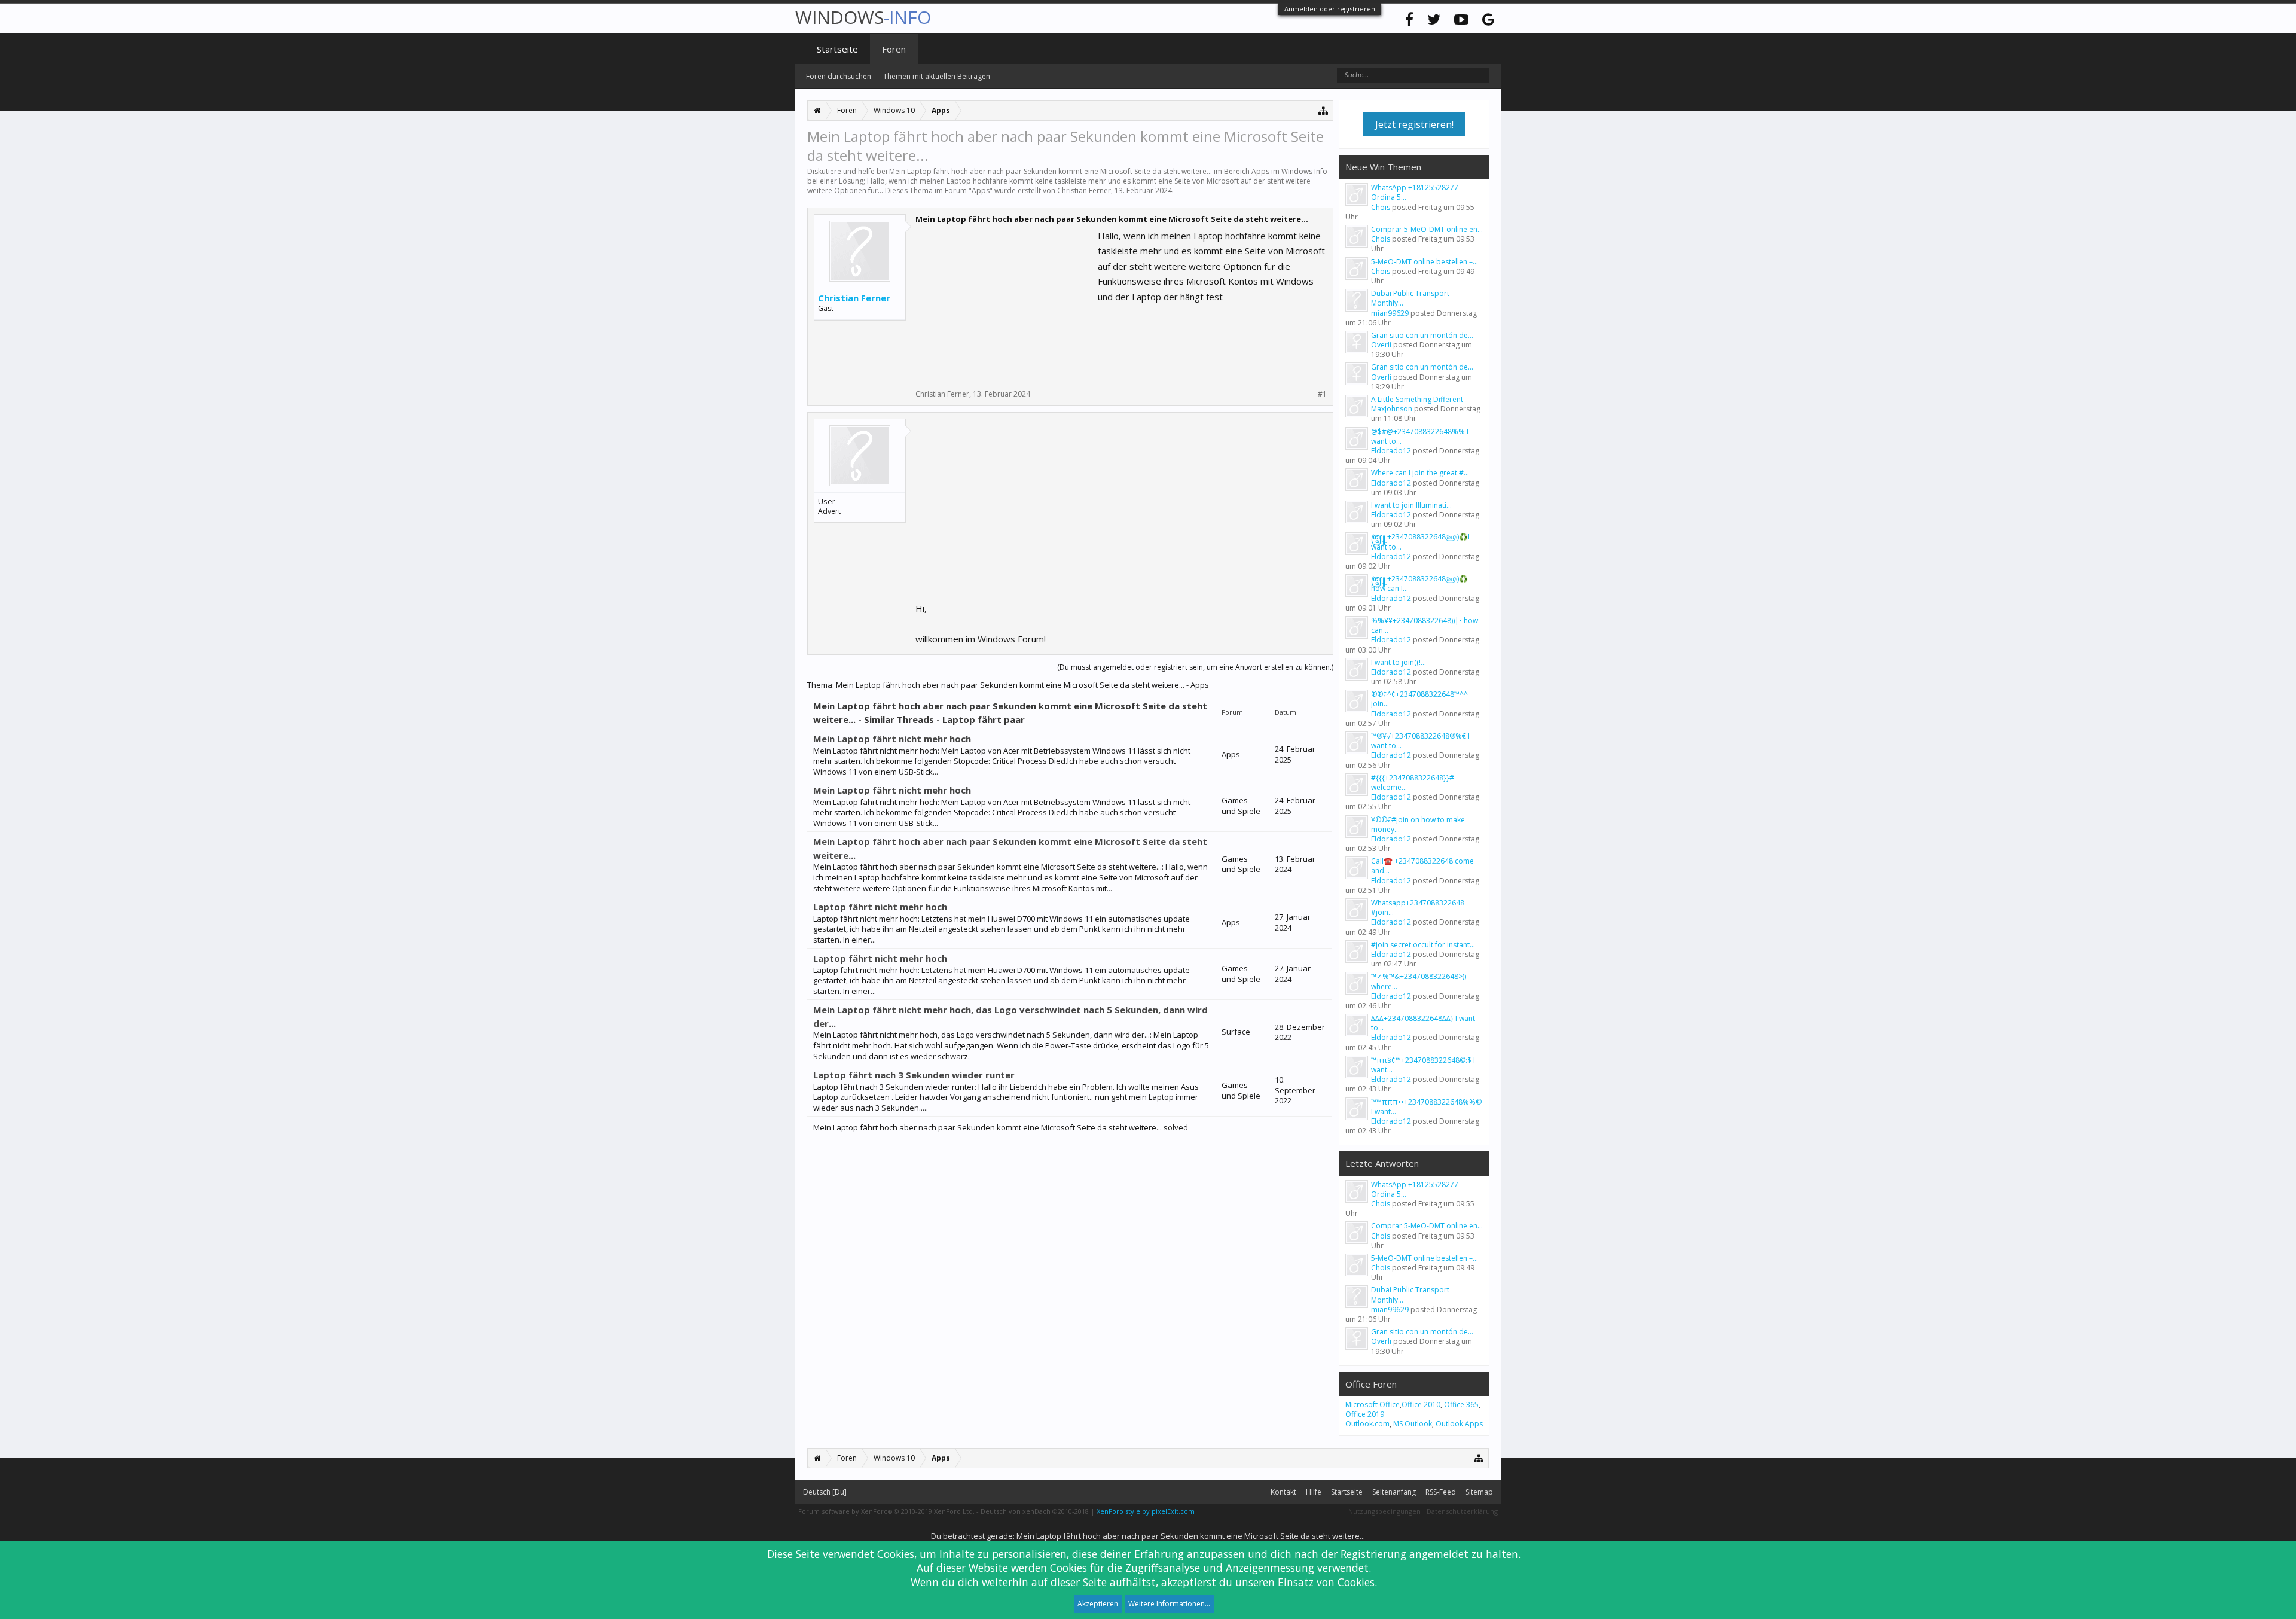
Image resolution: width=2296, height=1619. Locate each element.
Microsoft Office (1373, 1405)
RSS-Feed (1441, 1492)
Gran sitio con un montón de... (1422, 335)
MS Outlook (1413, 1424)
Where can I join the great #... (1420, 473)
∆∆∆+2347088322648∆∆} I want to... (1423, 1023)
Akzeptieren (1098, 1604)
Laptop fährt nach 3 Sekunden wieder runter (914, 1075)
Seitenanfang (1394, 1492)
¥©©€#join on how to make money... (1418, 824)
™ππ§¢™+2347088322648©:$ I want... (1423, 1065)
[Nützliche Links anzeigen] (1323, 110)
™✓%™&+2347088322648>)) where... (1419, 981)
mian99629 (1390, 313)
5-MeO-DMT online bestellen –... (1425, 262)
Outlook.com (1367, 1424)
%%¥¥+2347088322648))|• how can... (1425, 625)
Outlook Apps (1459, 1424)
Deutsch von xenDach (1035, 1511)
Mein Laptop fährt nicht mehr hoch (892, 739)
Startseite (837, 49)
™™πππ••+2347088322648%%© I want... (1426, 1107)
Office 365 (1461, 1405)
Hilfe (1314, 1492)
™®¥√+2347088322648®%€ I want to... (1420, 741)
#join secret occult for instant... (1423, 945)
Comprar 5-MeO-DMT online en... (1427, 229)
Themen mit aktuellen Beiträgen (937, 76)
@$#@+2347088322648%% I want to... (1420, 436)
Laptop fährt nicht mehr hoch (880, 907)
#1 (1322, 394)
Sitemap (1479, 1492)
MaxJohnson (1392, 409)
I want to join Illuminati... (1411, 505)
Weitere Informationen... (1169, 1604)
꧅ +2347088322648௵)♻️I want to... (1420, 542)
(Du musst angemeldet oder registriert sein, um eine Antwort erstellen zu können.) (1195, 667)
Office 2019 (1365, 1414)
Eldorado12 (1391, 451)
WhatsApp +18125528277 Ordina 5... (1415, 192)
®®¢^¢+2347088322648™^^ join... (1419, 699)
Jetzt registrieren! (1414, 124)
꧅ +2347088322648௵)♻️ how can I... (1419, 583)
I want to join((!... (1399, 662)
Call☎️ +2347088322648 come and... (1422, 866)
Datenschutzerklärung (1462, 1511)
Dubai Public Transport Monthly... (1410, 298)
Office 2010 (1421, 1405)
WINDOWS (863, 17)
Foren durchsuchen (839, 76)
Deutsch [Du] (825, 1492)
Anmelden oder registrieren (1330, 9)
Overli (1381, 345)
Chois (1381, 207)
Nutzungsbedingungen (1384, 1511)
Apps (981, 190)
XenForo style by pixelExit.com (1146, 1511)
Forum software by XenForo (886, 1511)
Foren (894, 49)
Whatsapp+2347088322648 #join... (1418, 908)
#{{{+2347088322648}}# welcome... (1413, 783)
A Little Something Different (1417, 399)
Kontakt (1283, 1492)
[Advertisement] (1005, 303)
